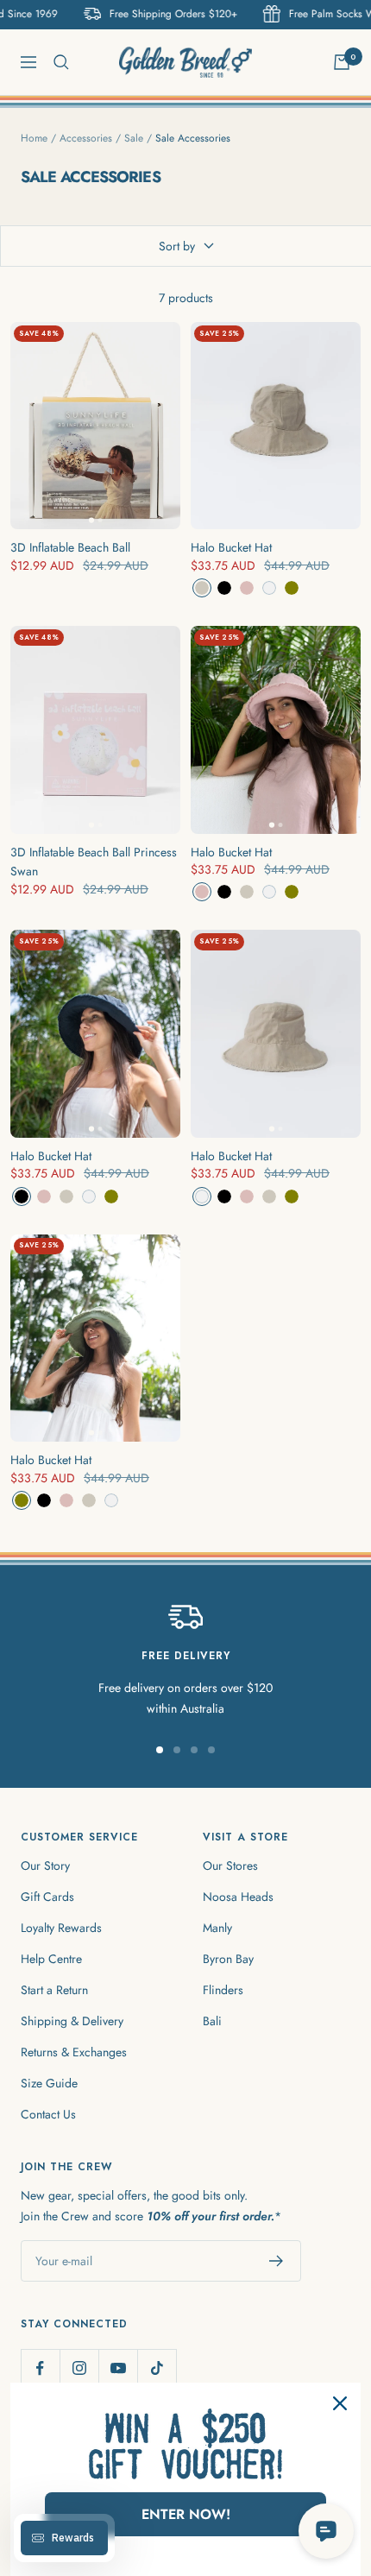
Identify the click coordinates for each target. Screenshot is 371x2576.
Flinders (223, 1990)
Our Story (45, 1866)
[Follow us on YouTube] (118, 2368)
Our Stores (230, 1866)
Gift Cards (47, 1897)
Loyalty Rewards (61, 1928)
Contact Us (48, 2114)
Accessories (86, 138)
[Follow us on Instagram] (79, 2368)
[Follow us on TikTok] (157, 2368)
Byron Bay (228, 1959)
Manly (217, 1928)
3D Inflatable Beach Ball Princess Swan (94, 862)
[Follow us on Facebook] (40, 2368)
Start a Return (54, 1990)
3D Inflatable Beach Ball (70, 547)
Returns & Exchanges (74, 2052)
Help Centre (51, 1959)
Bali (212, 2021)
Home (34, 138)
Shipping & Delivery (72, 2021)
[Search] (61, 62)
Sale (134, 138)
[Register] (277, 2261)
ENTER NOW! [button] (186, 2514)
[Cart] (342, 62)
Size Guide (49, 2083)
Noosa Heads (238, 1897)
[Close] (340, 2403)
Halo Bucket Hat (231, 547)
